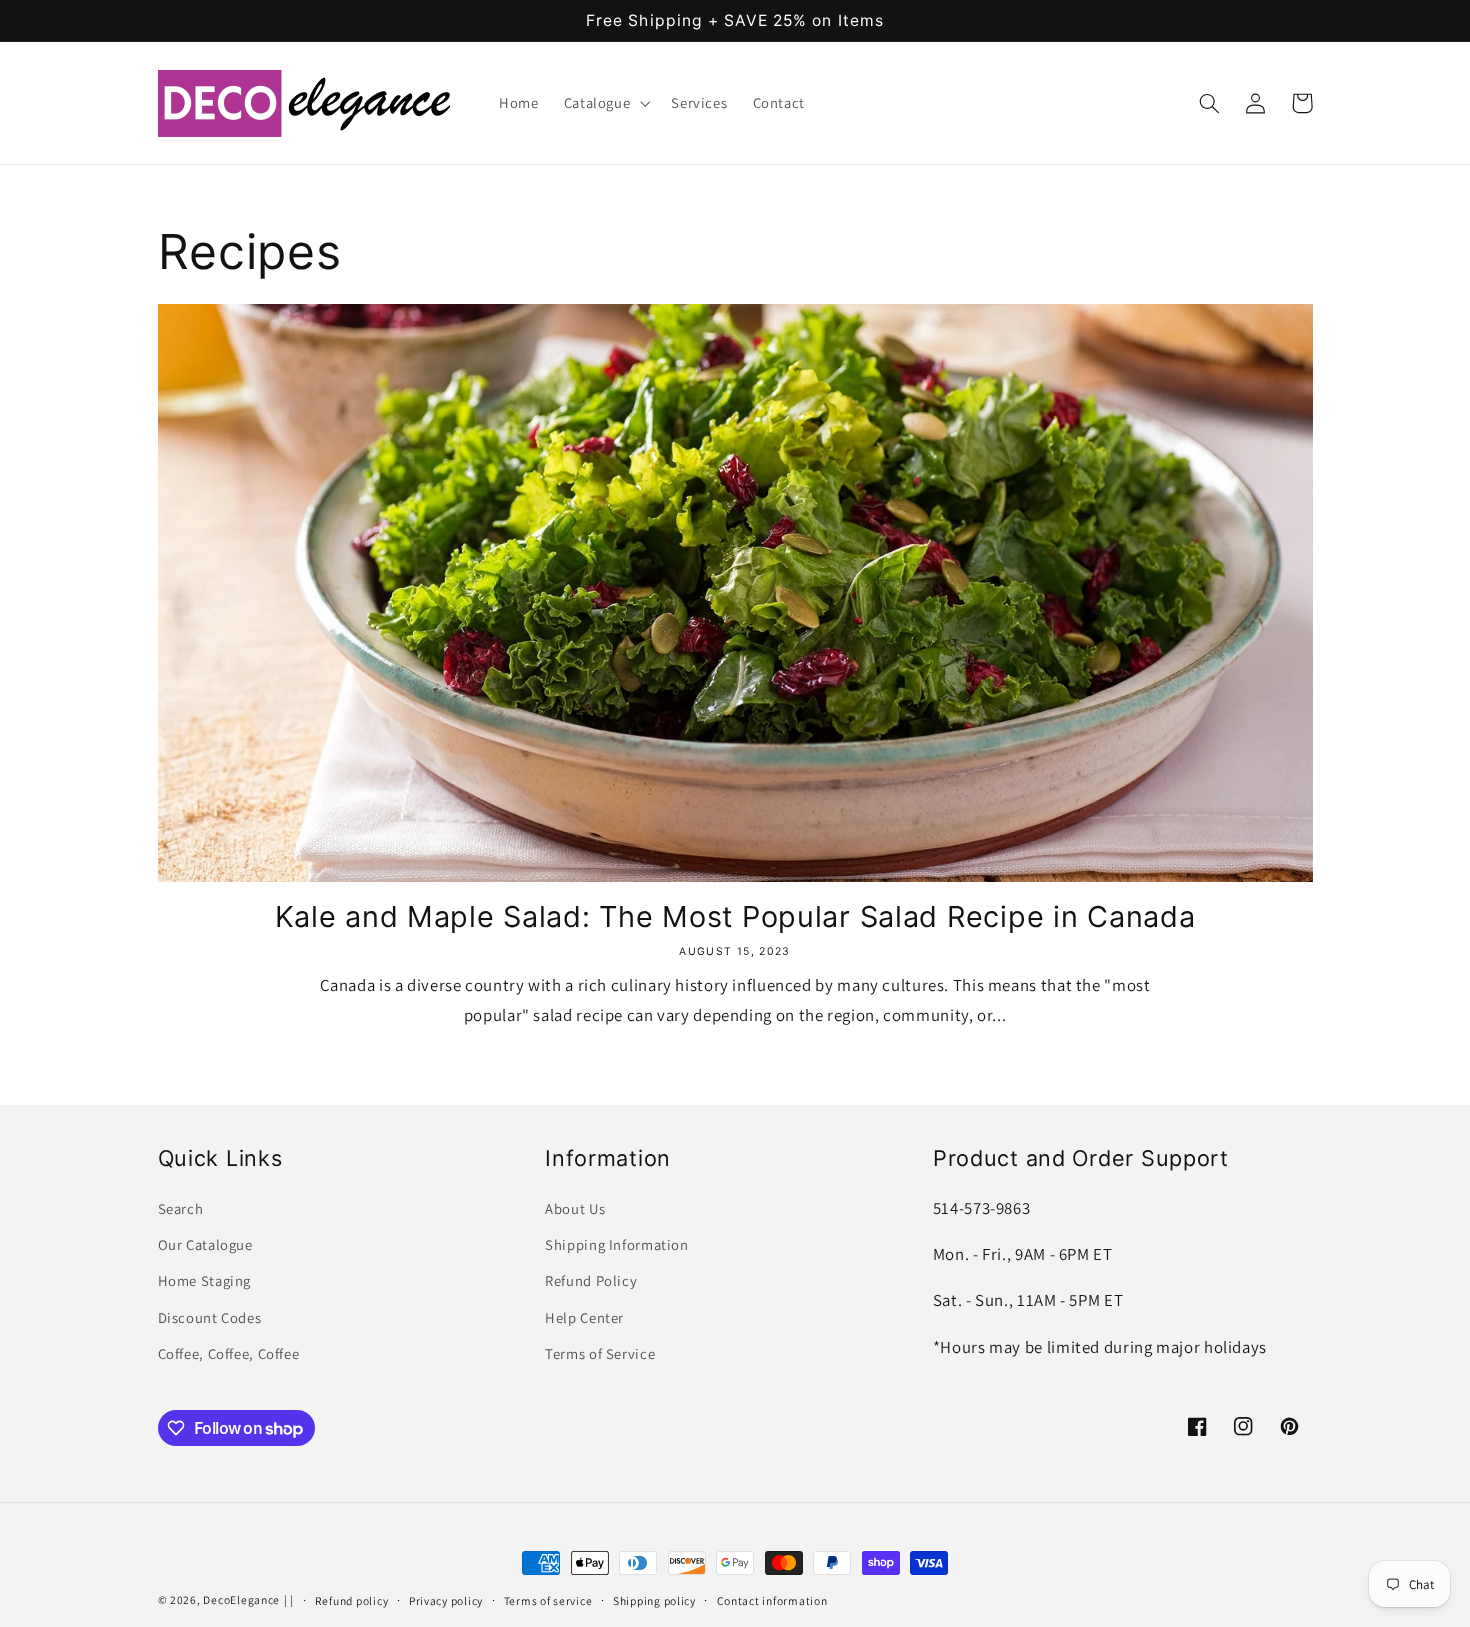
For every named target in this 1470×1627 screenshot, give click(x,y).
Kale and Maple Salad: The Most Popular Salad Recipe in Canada (735, 916)
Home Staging (205, 1280)
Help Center (584, 1317)
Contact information (772, 1600)
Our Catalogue (205, 1244)
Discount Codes (210, 1317)
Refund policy (352, 1600)
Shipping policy (654, 1600)
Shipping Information (617, 1244)
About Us (575, 1208)
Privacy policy (446, 1600)
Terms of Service (600, 1353)
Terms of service (548, 1600)
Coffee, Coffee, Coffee (229, 1353)
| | (289, 1599)
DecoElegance (241, 1599)
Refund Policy (591, 1280)
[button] (605, 103)
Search (181, 1208)
